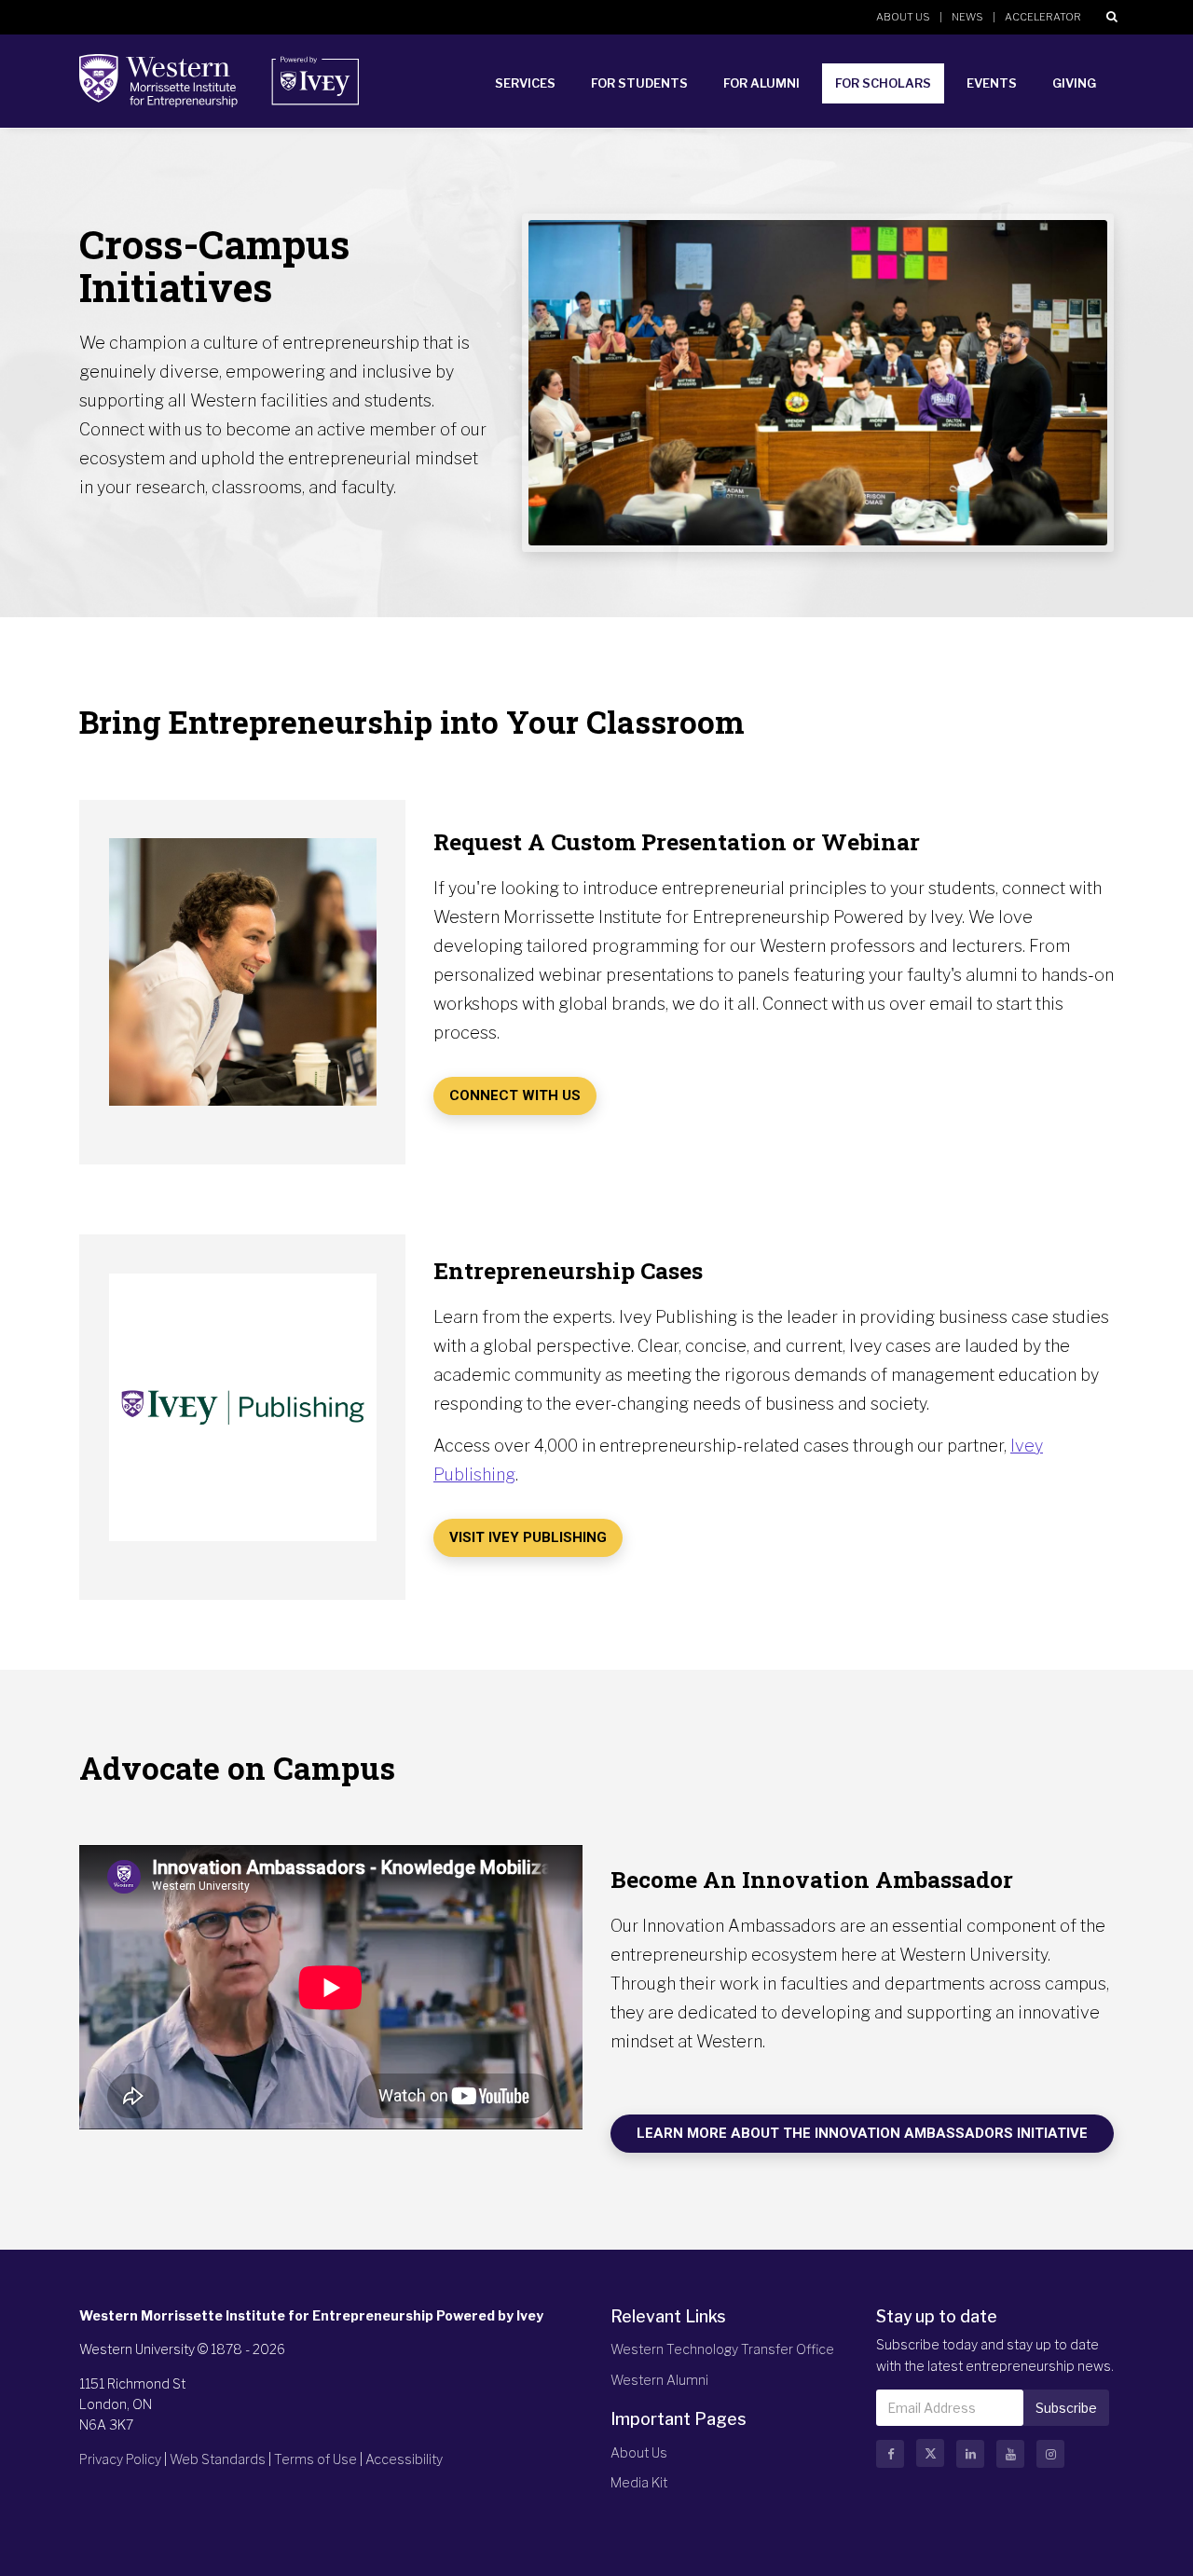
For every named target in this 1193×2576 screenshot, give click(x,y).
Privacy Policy (120, 2459)
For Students (639, 83)
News (967, 17)
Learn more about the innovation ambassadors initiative (862, 2133)
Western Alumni (659, 2380)
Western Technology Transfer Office (722, 2349)
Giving (1074, 83)
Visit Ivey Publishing (528, 1537)
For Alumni (761, 83)
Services (525, 83)
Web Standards (218, 2459)
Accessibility (404, 2459)
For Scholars (883, 83)
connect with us (515, 1095)
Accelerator (1043, 17)
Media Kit (639, 2482)
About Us (903, 17)
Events (992, 83)
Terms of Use (315, 2459)
